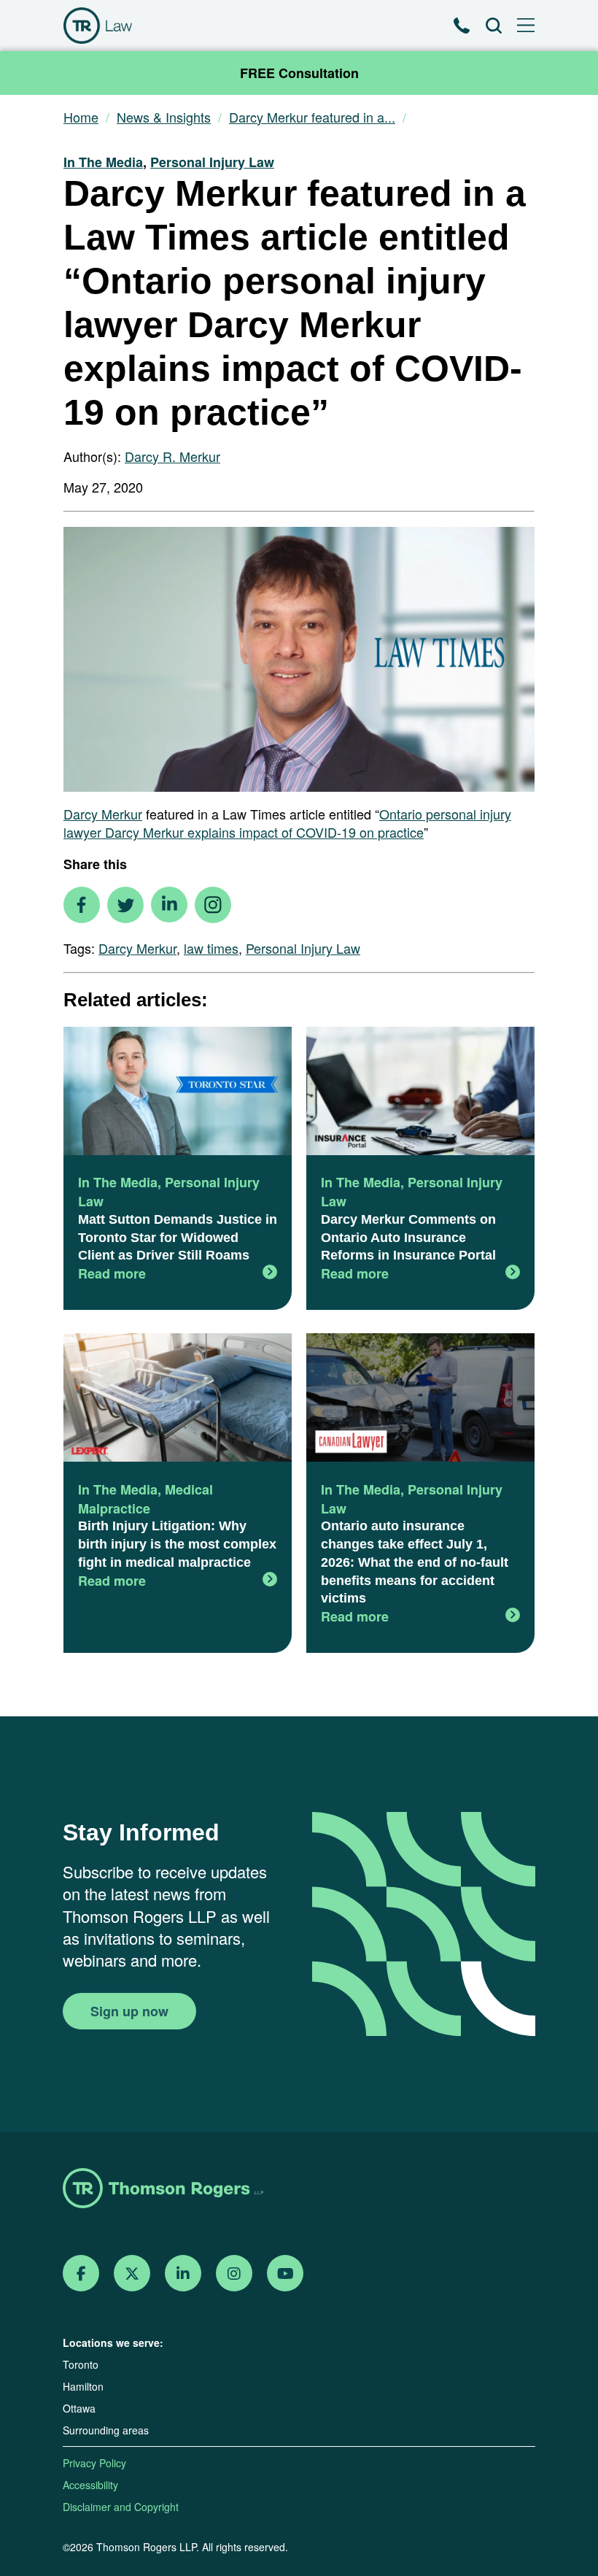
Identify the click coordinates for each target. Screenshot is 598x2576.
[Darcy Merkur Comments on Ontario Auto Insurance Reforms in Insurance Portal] (420, 1093)
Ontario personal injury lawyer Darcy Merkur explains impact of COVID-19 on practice (287, 823)
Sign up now (129, 2011)
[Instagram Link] (234, 2274)
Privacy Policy (94, 2463)
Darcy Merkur (103, 814)
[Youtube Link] (286, 2274)
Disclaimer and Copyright (121, 2507)
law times (211, 948)
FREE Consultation (299, 73)
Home (81, 117)
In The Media (103, 162)
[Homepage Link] (299, 2190)
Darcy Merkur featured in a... (312, 117)
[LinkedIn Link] (183, 2274)
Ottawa (79, 2408)
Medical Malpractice (145, 1499)
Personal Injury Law (212, 162)
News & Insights (164, 117)
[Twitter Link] (132, 2274)
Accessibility (90, 2485)
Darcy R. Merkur (172, 456)
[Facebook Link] (81, 2274)
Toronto (81, 2364)
